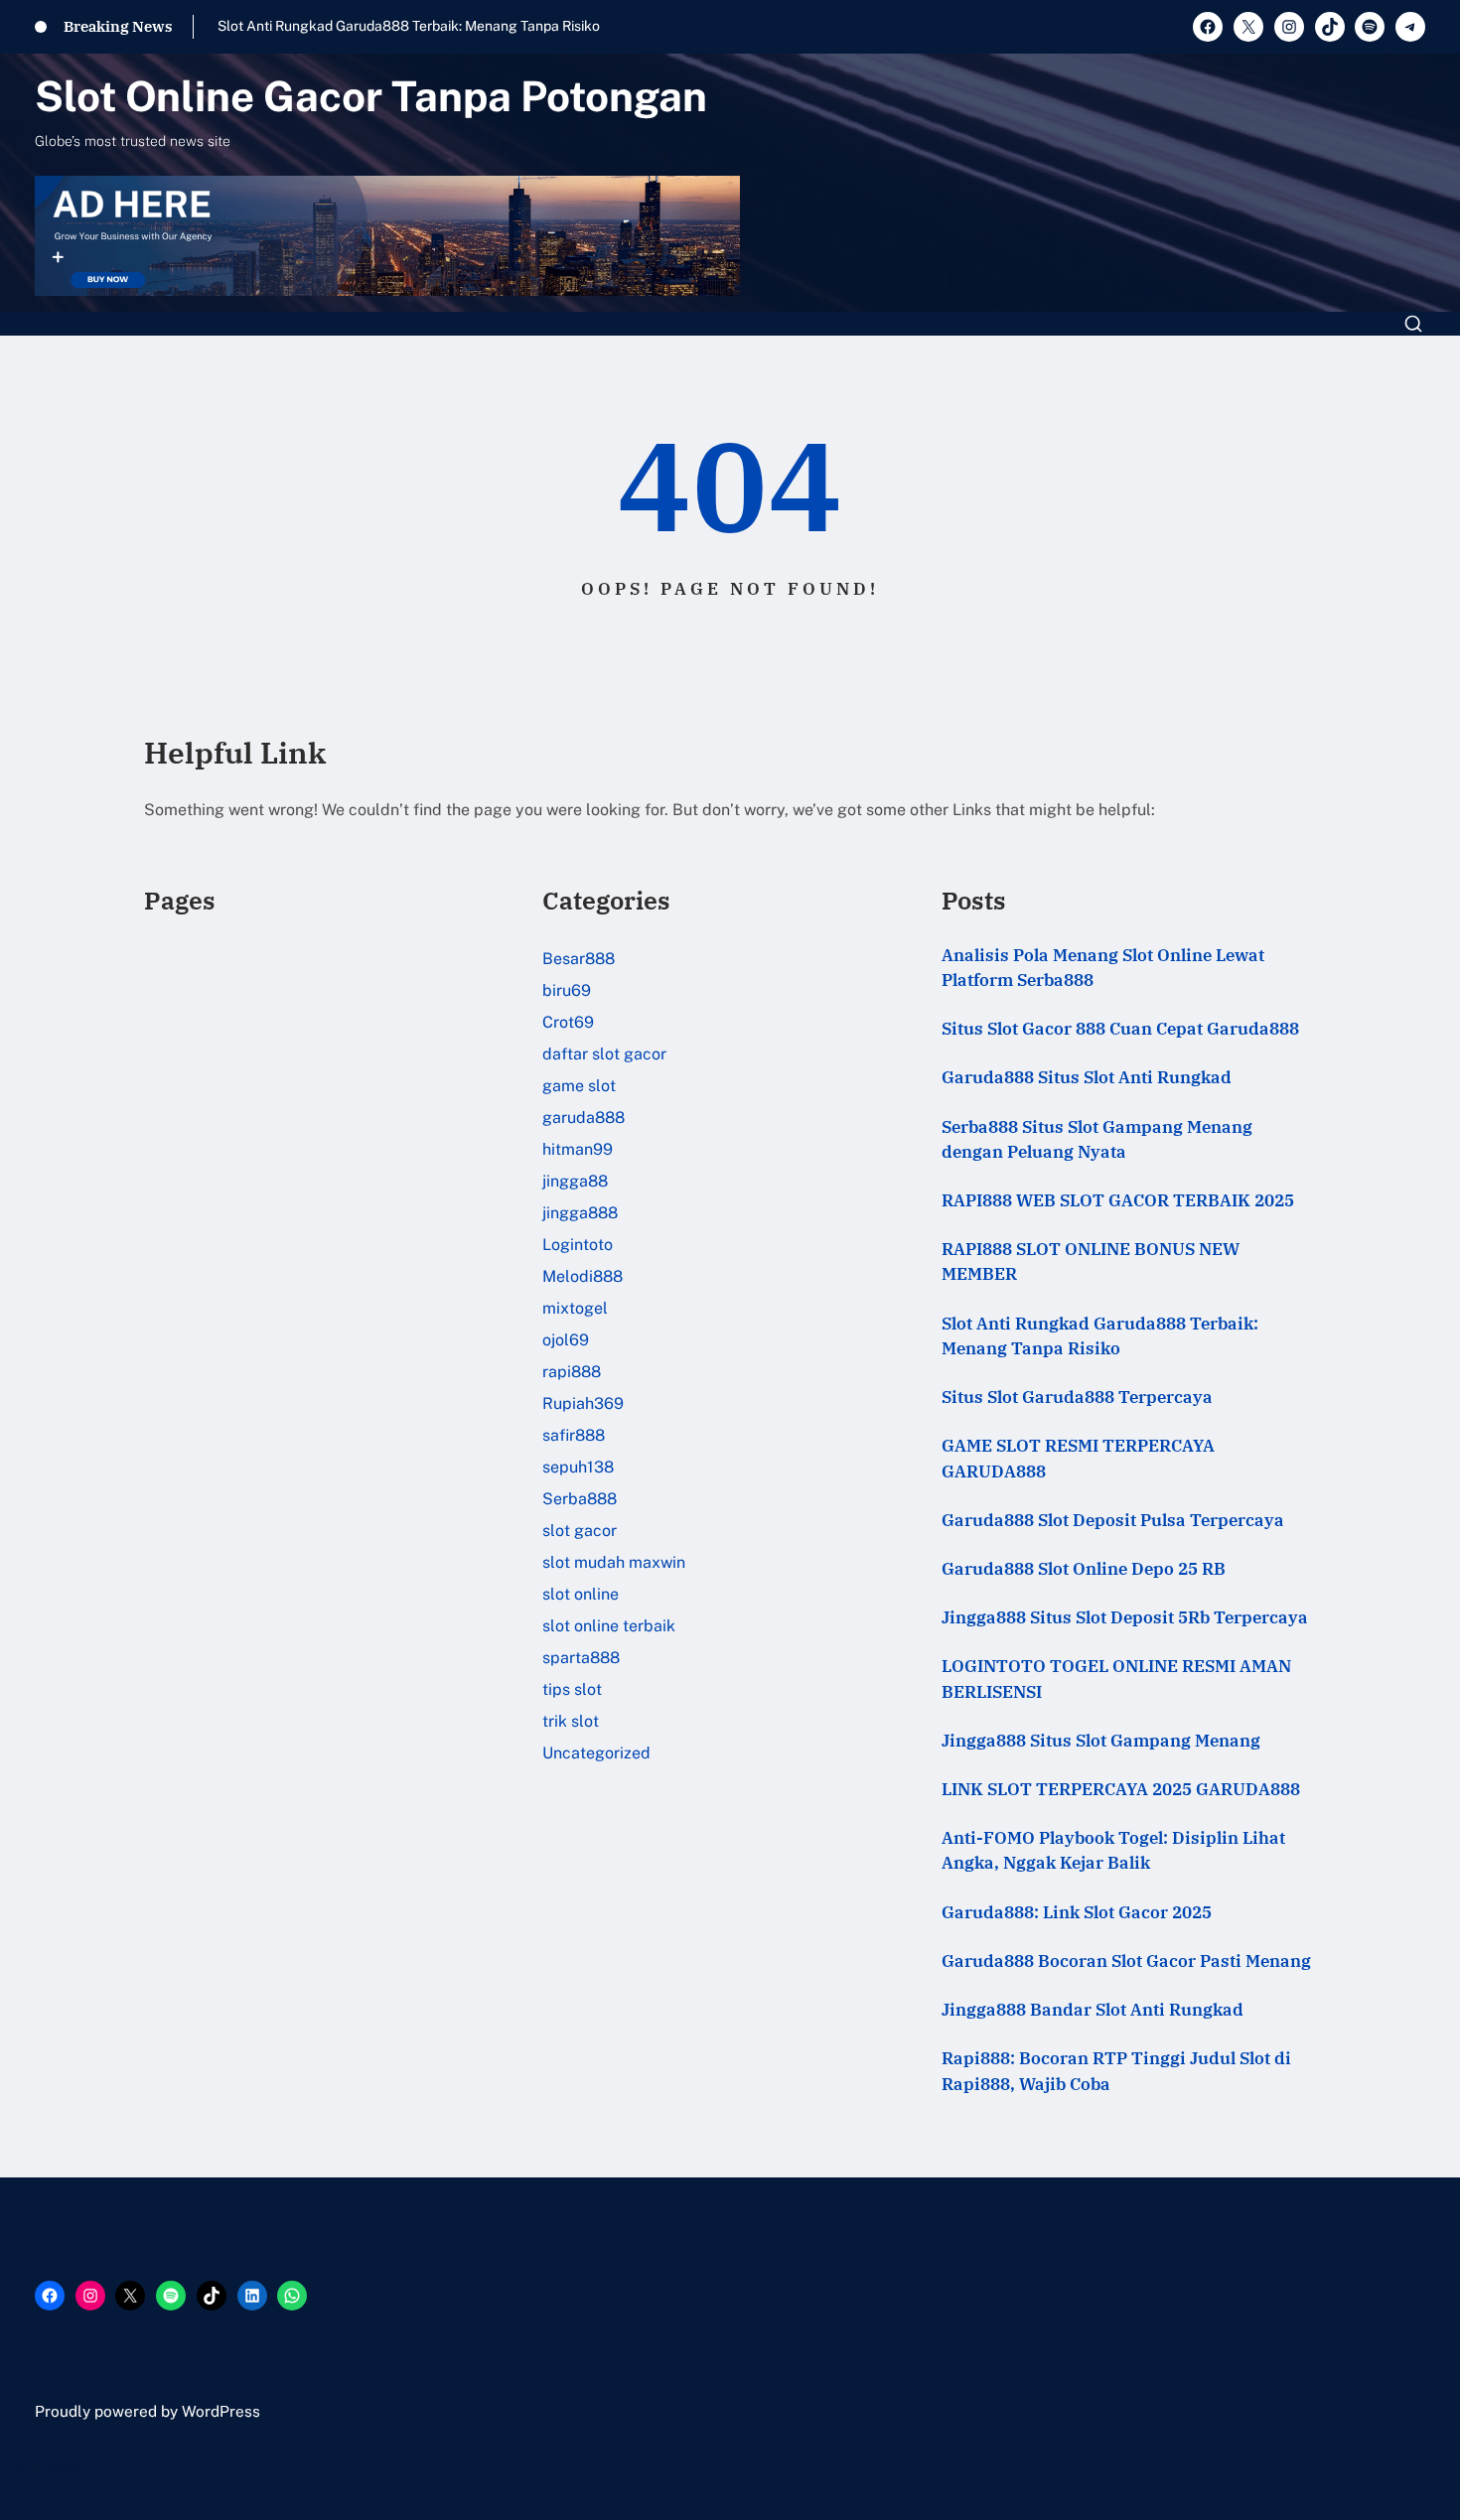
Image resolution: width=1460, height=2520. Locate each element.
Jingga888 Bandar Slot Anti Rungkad (1093, 2010)
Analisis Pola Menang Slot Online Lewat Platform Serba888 (1103, 968)
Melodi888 (583, 1276)
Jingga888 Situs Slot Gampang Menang (1101, 1741)
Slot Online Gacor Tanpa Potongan (371, 96)
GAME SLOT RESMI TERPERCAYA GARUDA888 (1078, 1458)
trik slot (571, 1721)
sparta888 (581, 1658)
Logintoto (578, 1245)
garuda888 (584, 1118)
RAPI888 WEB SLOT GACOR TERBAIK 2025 (1118, 1200)
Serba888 (580, 1499)
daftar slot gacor (604, 1054)
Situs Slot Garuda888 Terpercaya (1077, 1397)
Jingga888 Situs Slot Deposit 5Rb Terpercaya (1125, 1617)
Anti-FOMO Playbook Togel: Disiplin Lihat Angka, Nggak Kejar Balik (1113, 1850)
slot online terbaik (609, 1626)
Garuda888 (42, 2468)
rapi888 (572, 1372)
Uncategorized (596, 1753)
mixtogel (575, 1308)
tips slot (572, 1689)
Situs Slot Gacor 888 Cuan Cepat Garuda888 (1120, 1029)
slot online (581, 1594)
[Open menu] (1413, 324)
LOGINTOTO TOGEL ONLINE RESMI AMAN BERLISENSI (1116, 1679)
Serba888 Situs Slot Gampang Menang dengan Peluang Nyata (1097, 1139)
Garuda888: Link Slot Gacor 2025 (1077, 1912)
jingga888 (580, 1213)
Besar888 (579, 959)
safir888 (574, 1435)
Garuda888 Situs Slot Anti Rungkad (1087, 1077)
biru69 (567, 990)
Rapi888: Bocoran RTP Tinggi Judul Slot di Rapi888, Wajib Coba (1116, 2071)
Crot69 (568, 1022)
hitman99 (578, 1149)
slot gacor (580, 1531)
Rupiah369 (583, 1403)
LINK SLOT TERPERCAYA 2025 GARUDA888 (1121, 1789)
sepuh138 (578, 1467)
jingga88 (575, 1181)
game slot (579, 1086)
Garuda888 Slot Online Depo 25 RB (1084, 1569)
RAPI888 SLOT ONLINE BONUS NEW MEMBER (1091, 1261)
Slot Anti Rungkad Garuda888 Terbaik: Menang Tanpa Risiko (409, 26)
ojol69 (566, 1340)
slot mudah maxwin (614, 1562)
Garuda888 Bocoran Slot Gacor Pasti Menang (1126, 1961)
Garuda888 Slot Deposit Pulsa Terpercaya (1113, 1520)
